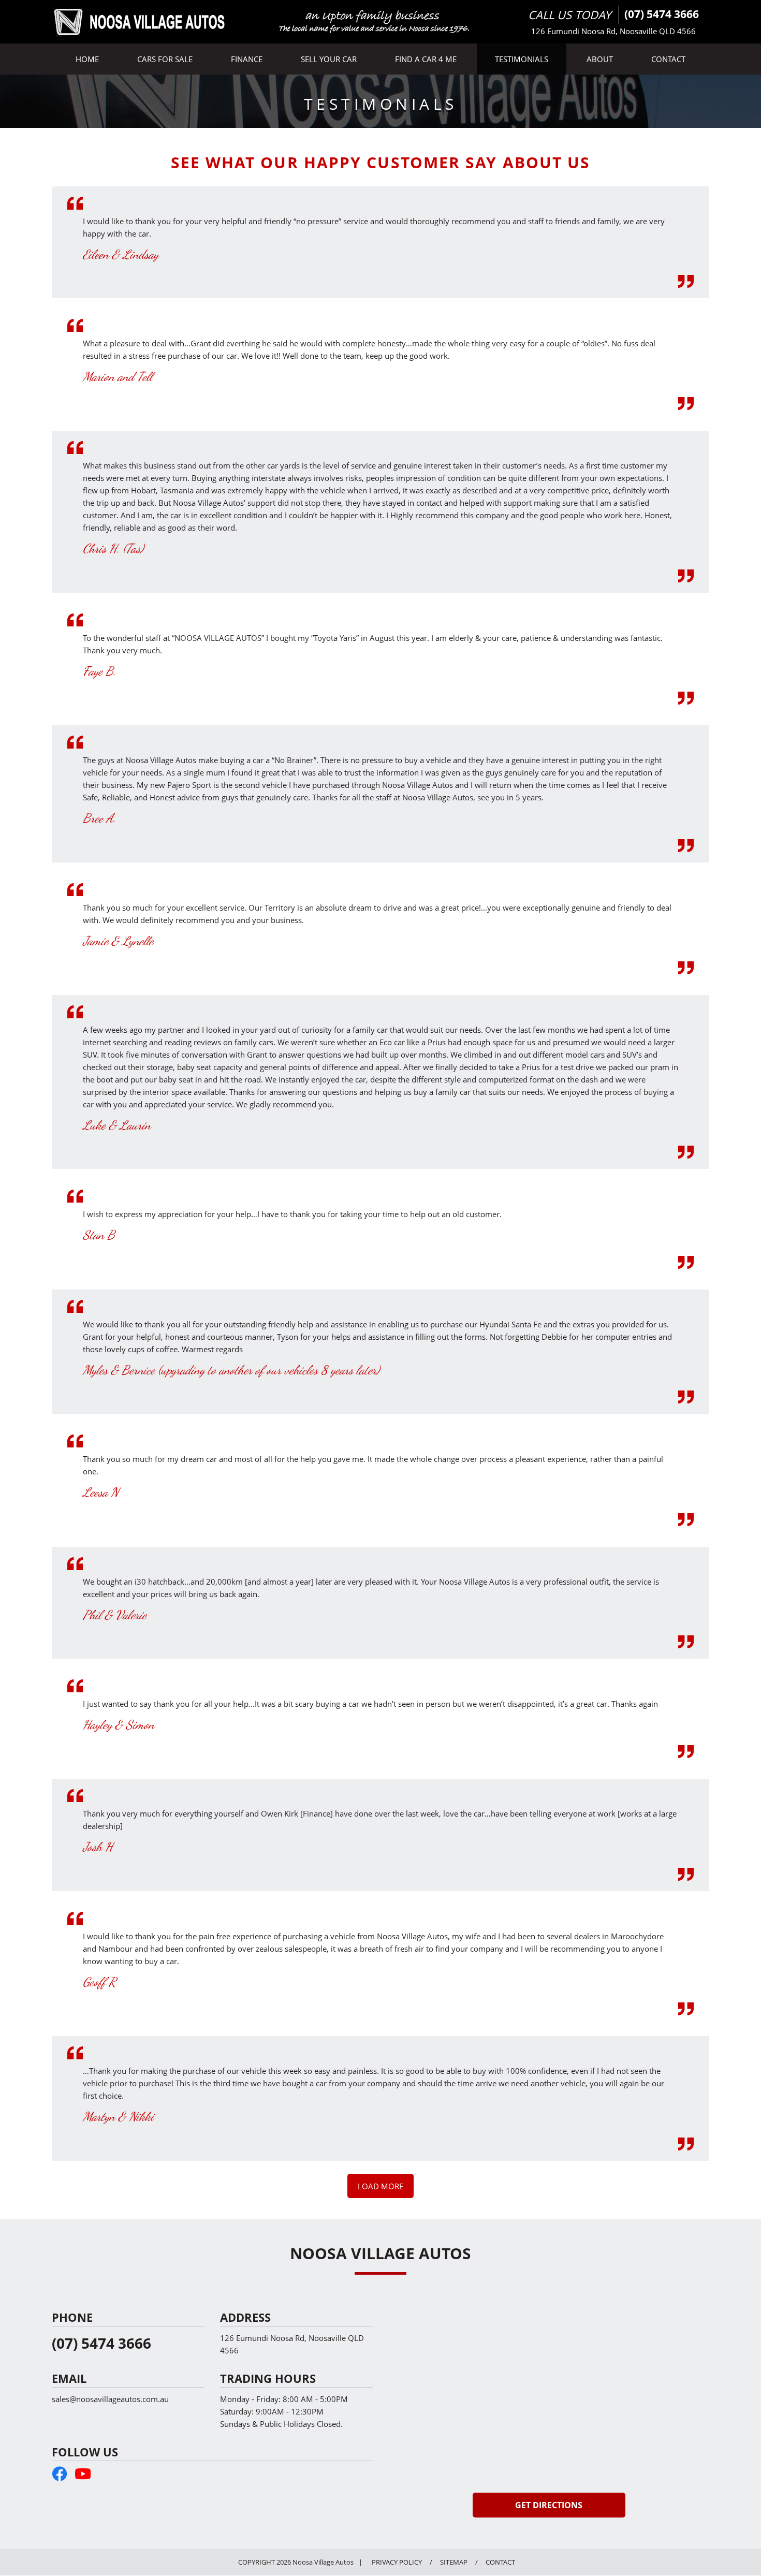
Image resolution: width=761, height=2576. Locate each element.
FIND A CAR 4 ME (426, 59)
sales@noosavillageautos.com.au (110, 2399)
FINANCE (247, 59)
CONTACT (668, 59)
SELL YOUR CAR (329, 59)
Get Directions (549, 2505)
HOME (87, 59)
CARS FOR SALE (165, 59)
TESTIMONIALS (522, 59)
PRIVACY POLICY (397, 2562)
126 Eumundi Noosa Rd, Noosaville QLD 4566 (613, 31)
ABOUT (600, 59)
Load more (380, 2186)
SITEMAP (454, 2562)
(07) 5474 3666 (662, 14)
